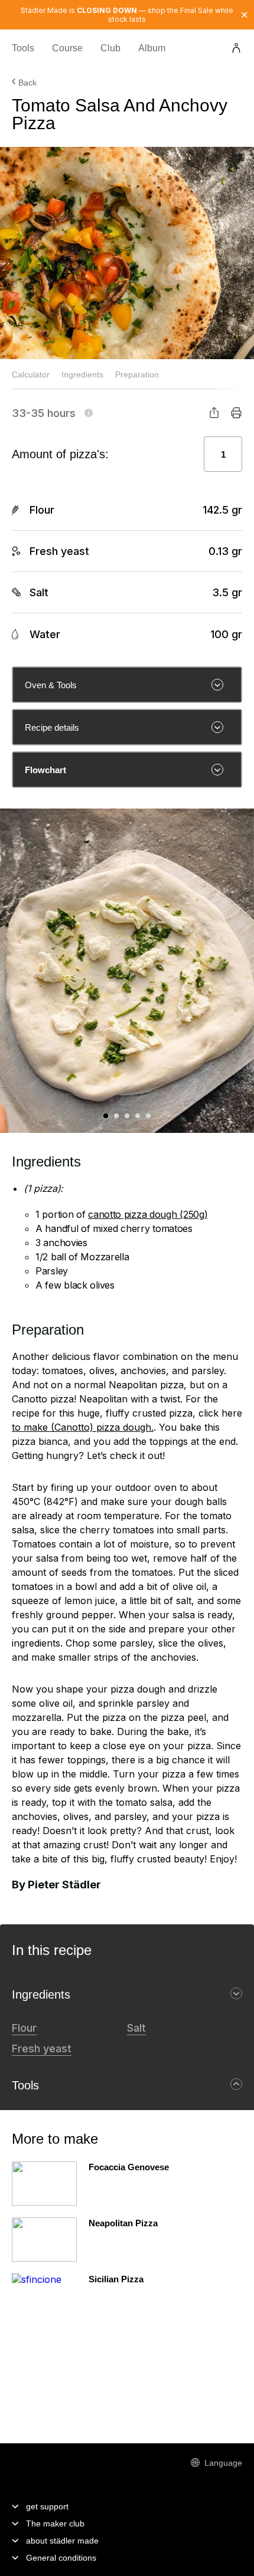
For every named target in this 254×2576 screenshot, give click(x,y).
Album (152, 49)
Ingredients (82, 374)
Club (110, 49)
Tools (23, 49)
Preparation (137, 374)
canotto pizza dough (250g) (148, 1214)
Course (67, 49)
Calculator (31, 374)
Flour (24, 2028)
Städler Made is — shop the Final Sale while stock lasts (127, 15)
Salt (136, 2028)
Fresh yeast (42, 2048)
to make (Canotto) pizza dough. (83, 1427)
